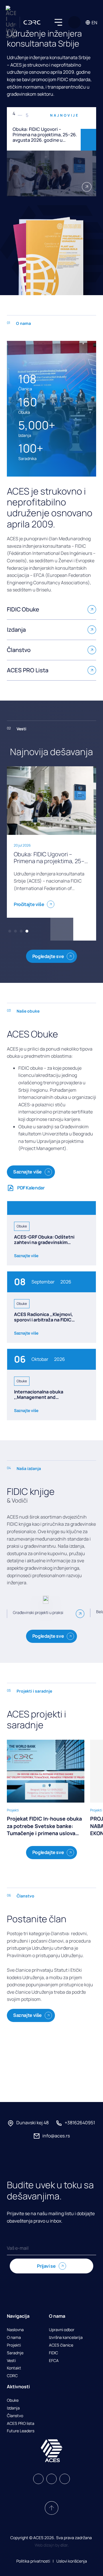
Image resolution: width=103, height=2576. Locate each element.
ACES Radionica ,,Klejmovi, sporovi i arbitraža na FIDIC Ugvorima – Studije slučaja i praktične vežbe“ (44, 1323)
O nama (14, 2338)
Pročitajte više (29, 904)
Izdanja (13, 2408)
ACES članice (61, 2345)
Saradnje (15, 2353)
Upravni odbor (62, 2330)
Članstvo (15, 2416)
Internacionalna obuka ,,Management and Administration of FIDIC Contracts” (39, 1400)
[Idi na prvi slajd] (62, 929)
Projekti (14, 2345)
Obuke (13, 2400)
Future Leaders (21, 2431)
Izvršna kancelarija (66, 2338)
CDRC (12, 2376)
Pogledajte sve (48, 956)
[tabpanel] (51, 152)
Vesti (11, 2361)
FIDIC (54, 2353)
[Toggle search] (74, 22)
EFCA (54, 2361)
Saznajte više (27, 1172)
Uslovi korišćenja (72, 2561)
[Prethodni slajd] (88, 118)
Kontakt (14, 2368)
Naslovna (15, 2330)
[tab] (10, 931)
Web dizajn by (52, 2545)
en (94, 23)
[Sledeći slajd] (88, 140)
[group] (46, 1788)
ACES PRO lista (21, 2424)
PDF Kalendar (31, 1188)
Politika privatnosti (33, 2561)
